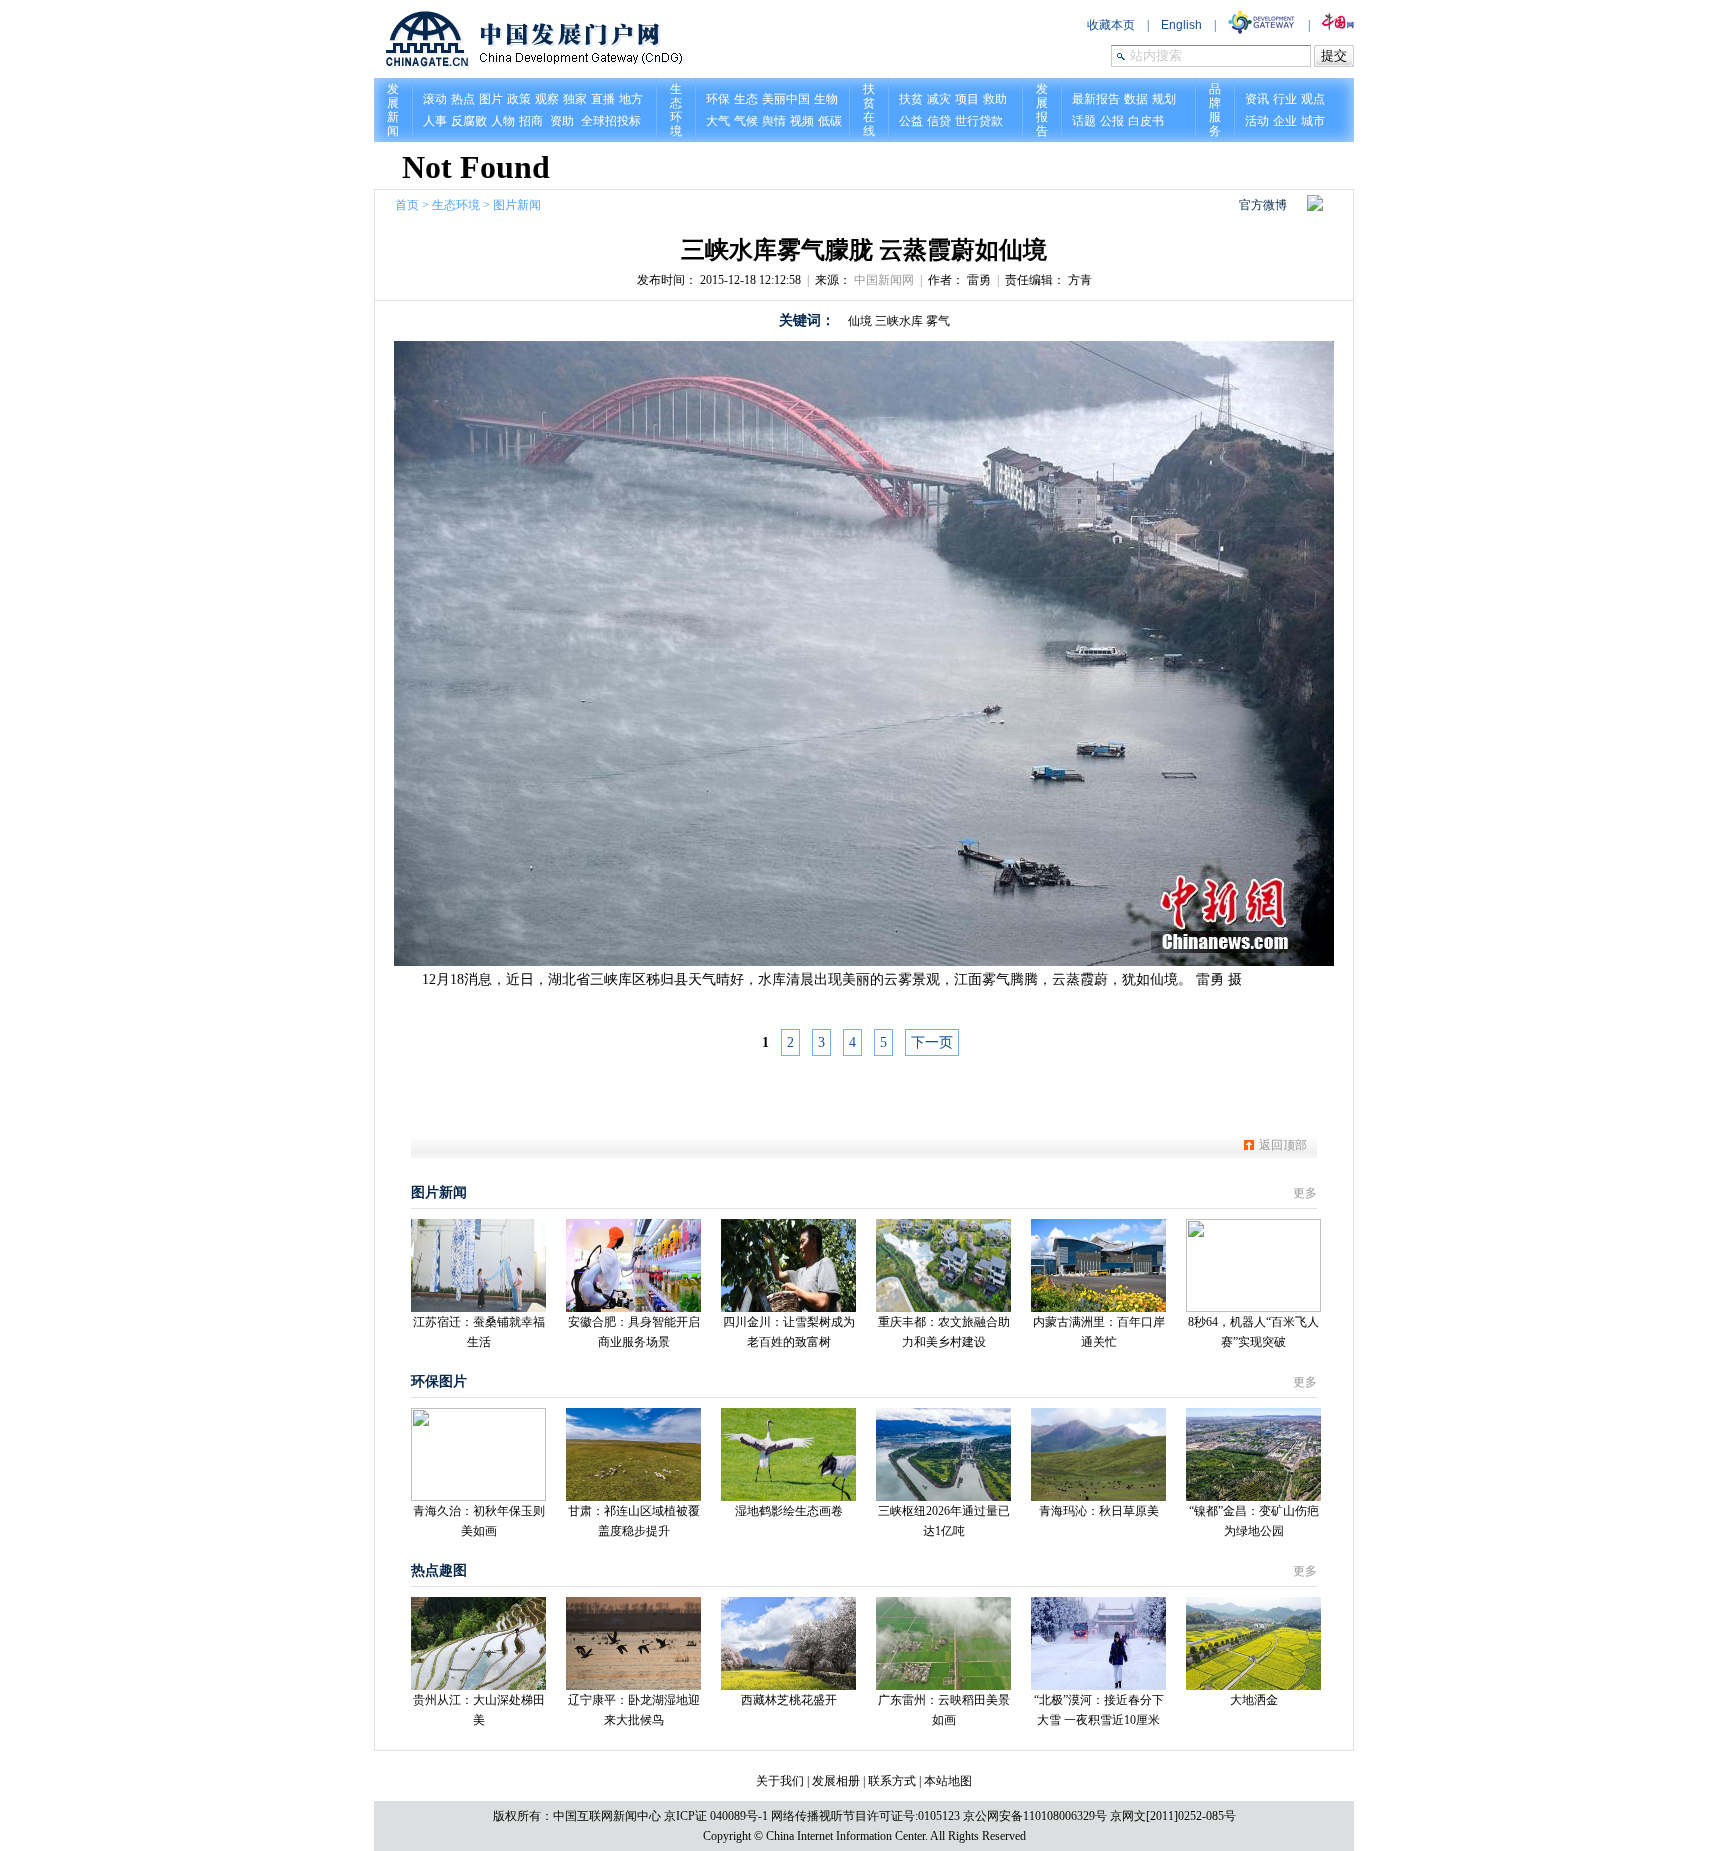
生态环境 (456, 205)
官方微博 (1263, 205)
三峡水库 (899, 321)
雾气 (938, 321)
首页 (407, 205)
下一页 (932, 1042)
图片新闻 (517, 205)
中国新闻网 (884, 280)
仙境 (860, 321)
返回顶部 (1283, 1145)
